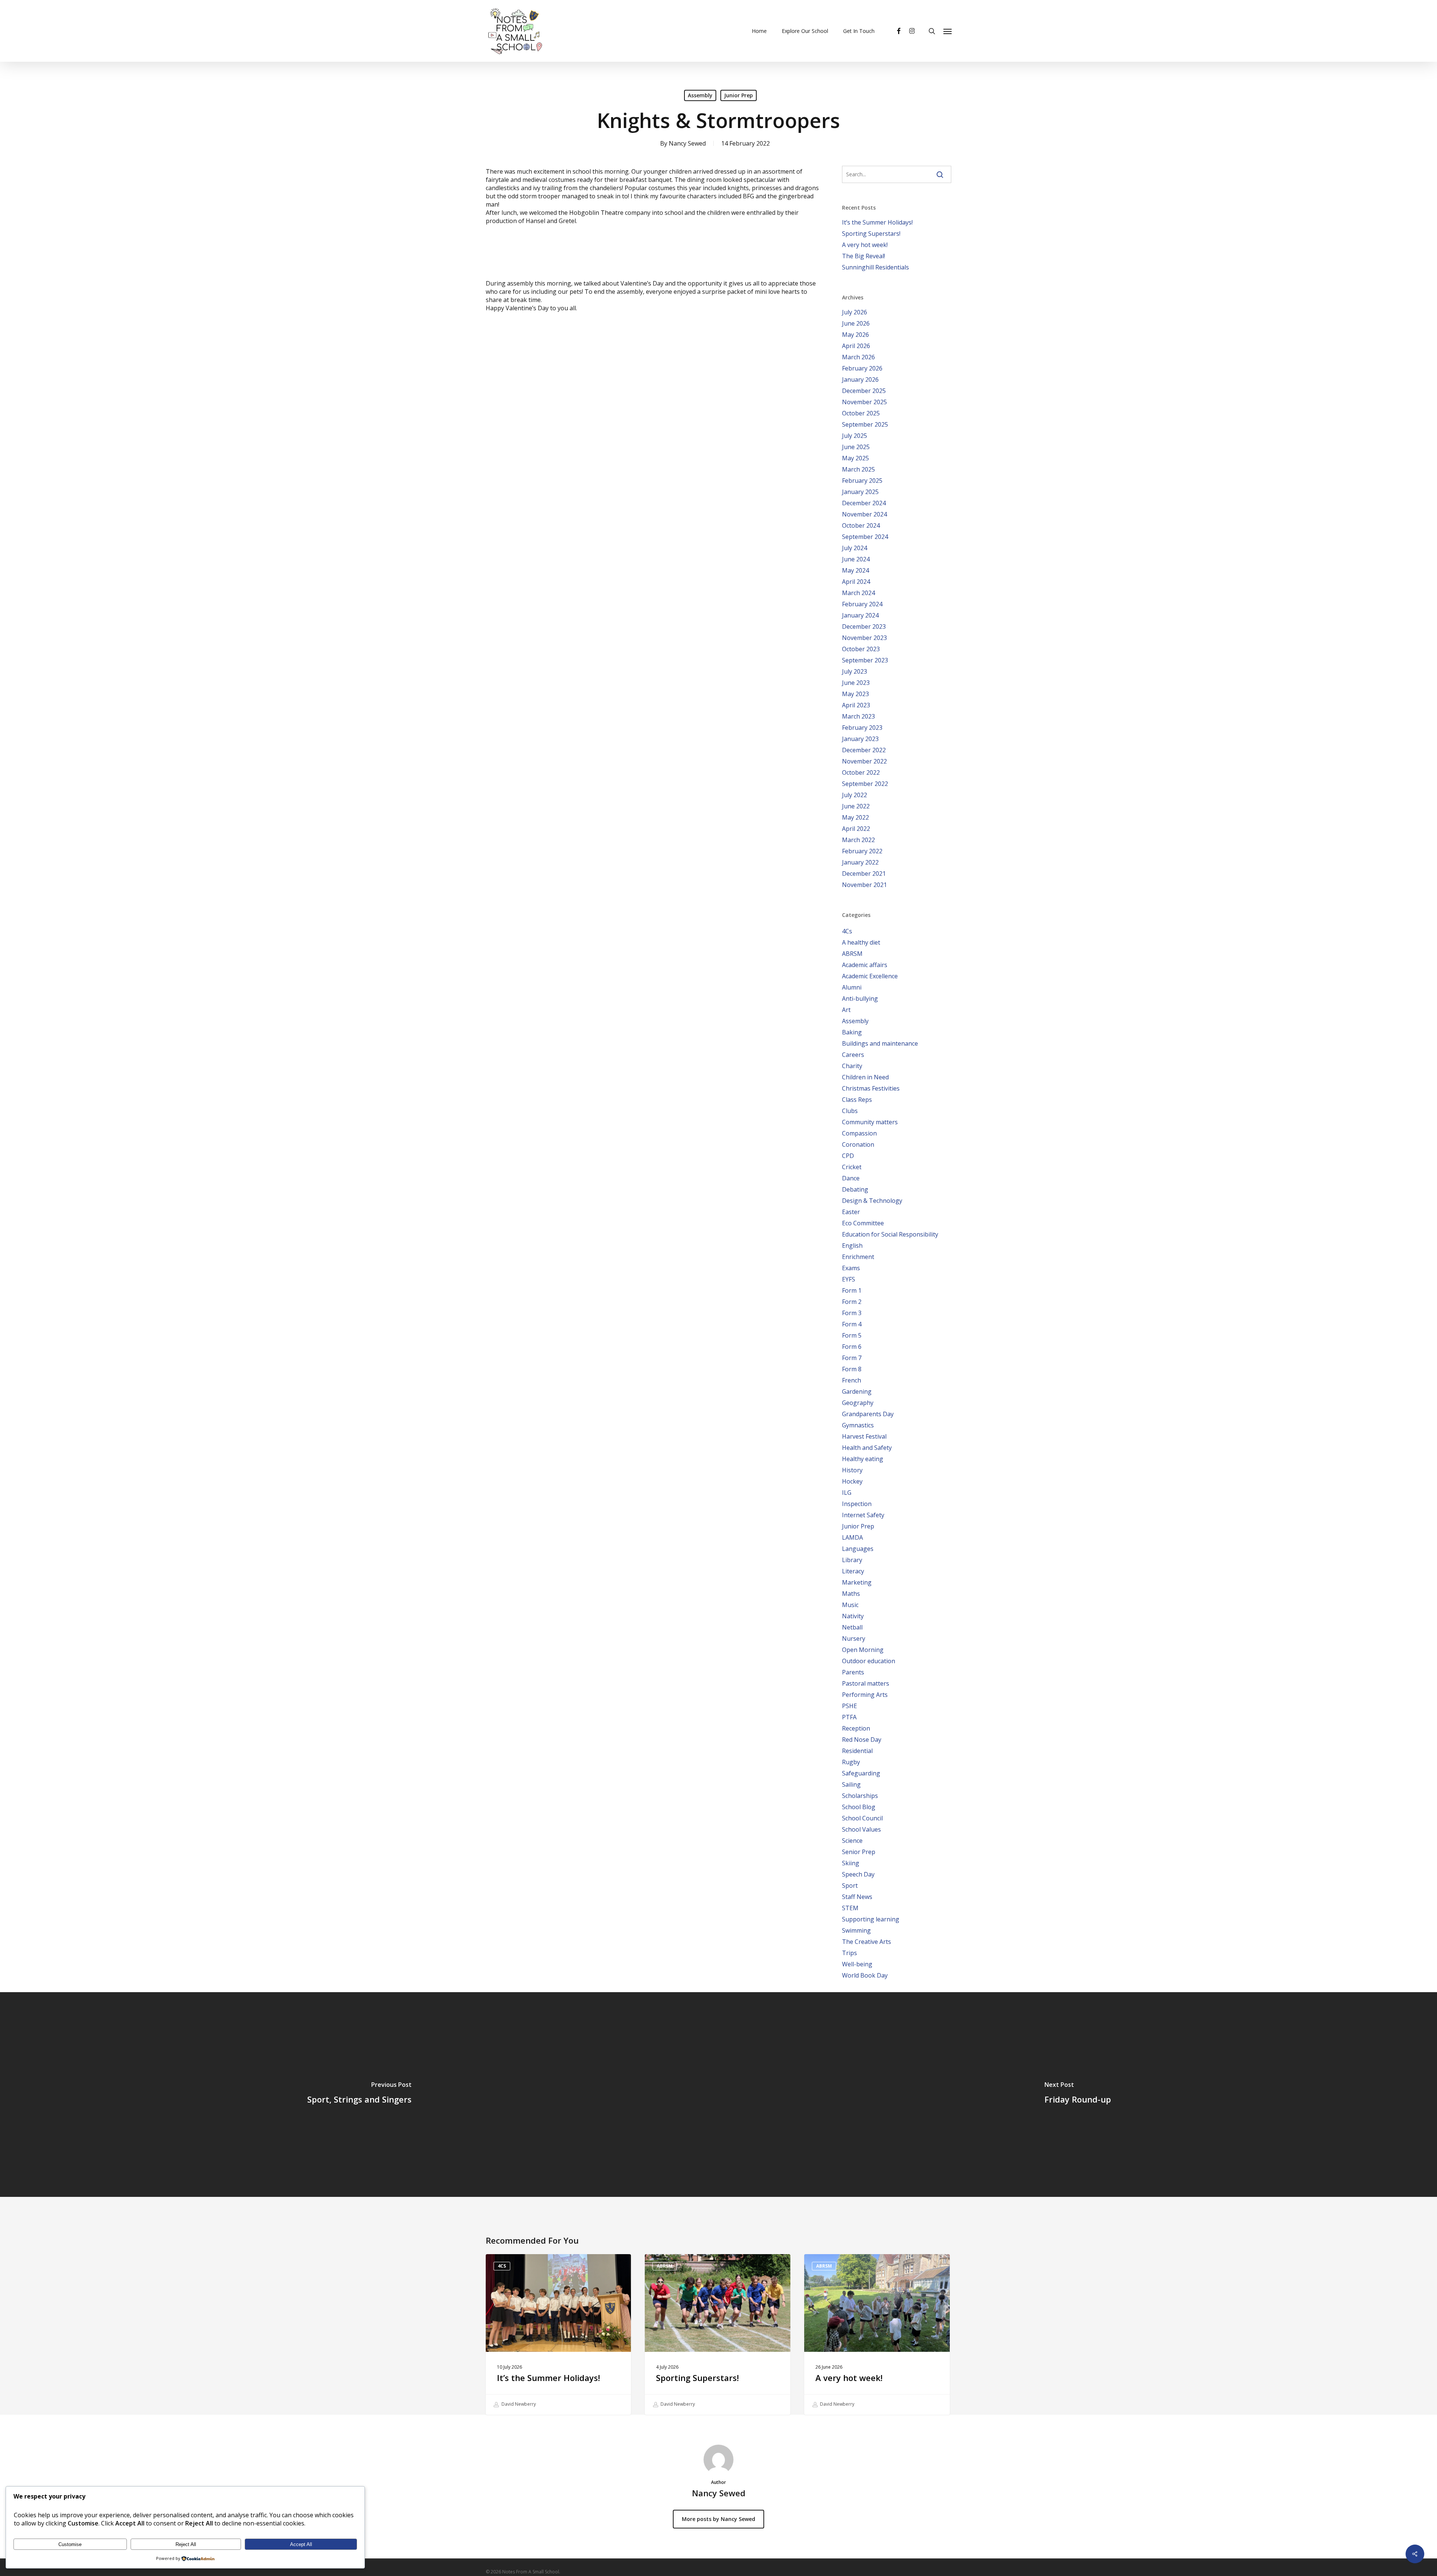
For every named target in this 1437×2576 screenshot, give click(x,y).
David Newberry (518, 2404)
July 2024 (855, 548)
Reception (856, 1728)
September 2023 (865, 660)
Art (846, 1010)
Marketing (857, 1582)
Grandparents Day (868, 1414)
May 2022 (855, 817)
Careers (853, 1055)
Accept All (301, 2544)
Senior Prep (859, 1852)
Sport (850, 1885)
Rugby (851, 1762)
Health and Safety (867, 1448)
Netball (852, 1627)
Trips (849, 1953)
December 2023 (864, 627)
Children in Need (865, 1077)
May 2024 (855, 570)
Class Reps (857, 1100)
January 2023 (860, 739)
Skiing (851, 1863)
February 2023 (862, 728)
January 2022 (860, 862)
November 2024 (864, 514)
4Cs (847, 931)
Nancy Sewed (687, 143)
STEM (850, 1908)
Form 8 (852, 1369)
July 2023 (855, 671)
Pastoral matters (866, 1683)
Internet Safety (863, 1515)
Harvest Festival (864, 1436)
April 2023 (856, 705)
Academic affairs (865, 965)
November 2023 (864, 638)
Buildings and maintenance (880, 1043)
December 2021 (864, 874)
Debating (855, 1189)
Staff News (857, 1897)
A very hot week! (865, 245)
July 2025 (855, 436)
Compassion (859, 1133)
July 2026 (855, 312)
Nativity (853, 1616)
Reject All (186, 2544)
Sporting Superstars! (871, 234)
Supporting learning (871, 1919)
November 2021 (864, 885)
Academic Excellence (870, 976)
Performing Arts (865, 1695)
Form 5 (852, 1335)
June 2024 (856, 559)
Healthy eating (863, 1459)
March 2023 (858, 716)
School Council (862, 1818)
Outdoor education (869, 1661)
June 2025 (856, 447)
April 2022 (856, 829)
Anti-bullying (860, 999)
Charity (852, 1066)
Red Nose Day (862, 1740)
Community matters (870, 1122)
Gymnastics (858, 1425)
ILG (847, 1493)
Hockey (852, 1481)
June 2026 (856, 323)
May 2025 (855, 458)
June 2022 (856, 806)
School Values (861, 1829)
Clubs (850, 1111)
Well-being (857, 1964)
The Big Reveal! (864, 256)
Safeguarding (861, 1773)
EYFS (849, 1279)
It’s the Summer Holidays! (877, 222)
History (852, 1470)
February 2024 (862, 604)
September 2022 (865, 784)
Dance (851, 1178)
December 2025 (864, 391)
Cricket (852, 1167)
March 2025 (858, 469)
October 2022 (861, 772)
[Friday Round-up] (1078, 2095)
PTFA (849, 1717)
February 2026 (862, 368)
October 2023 (861, 649)
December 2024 (864, 503)
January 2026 (860, 379)
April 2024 (856, 582)
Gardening (857, 1391)
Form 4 (852, 1324)
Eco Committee (863, 1223)
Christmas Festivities (871, 1088)
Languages (858, 1549)
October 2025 (861, 413)
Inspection (857, 1504)
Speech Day (858, 1874)
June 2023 (856, 683)
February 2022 (862, 851)
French (852, 1380)
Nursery (854, 1638)
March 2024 (858, 593)
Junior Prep (739, 95)
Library (852, 1560)
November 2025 (864, 402)
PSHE (849, 1706)
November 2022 (864, 761)
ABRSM (852, 954)
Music (850, 1605)
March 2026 (858, 357)
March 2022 (858, 840)
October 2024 (861, 525)
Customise (70, 2544)
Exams (851, 1268)
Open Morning (863, 1650)
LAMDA (852, 1537)
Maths (851, 1594)
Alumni (852, 987)
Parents (853, 1672)
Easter (851, 1212)
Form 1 (852, 1290)
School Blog (859, 1807)
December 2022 (864, 750)
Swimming (856, 1930)
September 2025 (865, 424)
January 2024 (860, 615)
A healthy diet (861, 942)
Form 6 (852, 1347)
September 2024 (865, 537)
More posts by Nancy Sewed (718, 2519)
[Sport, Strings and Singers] (359, 2095)
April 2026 (856, 346)
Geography (858, 1403)
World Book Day (865, 1975)
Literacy (853, 1571)
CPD (848, 1156)
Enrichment (858, 1257)
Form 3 (852, 1313)
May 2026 (855, 335)
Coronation (858, 1144)
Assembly (700, 95)
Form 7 (852, 1358)
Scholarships (860, 1796)
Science (852, 1841)
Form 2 (852, 1302)
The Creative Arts (867, 1942)
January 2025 (860, 492)
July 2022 (855, 795)
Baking (852, 1032)
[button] (948, 31)
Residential (857, 1751)
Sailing (851, 1784)
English (852, 1246)
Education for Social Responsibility (890, 1234)
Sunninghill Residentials (875, 267)
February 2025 (862, 481)
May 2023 (855, 694)
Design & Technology (872, 1201)
